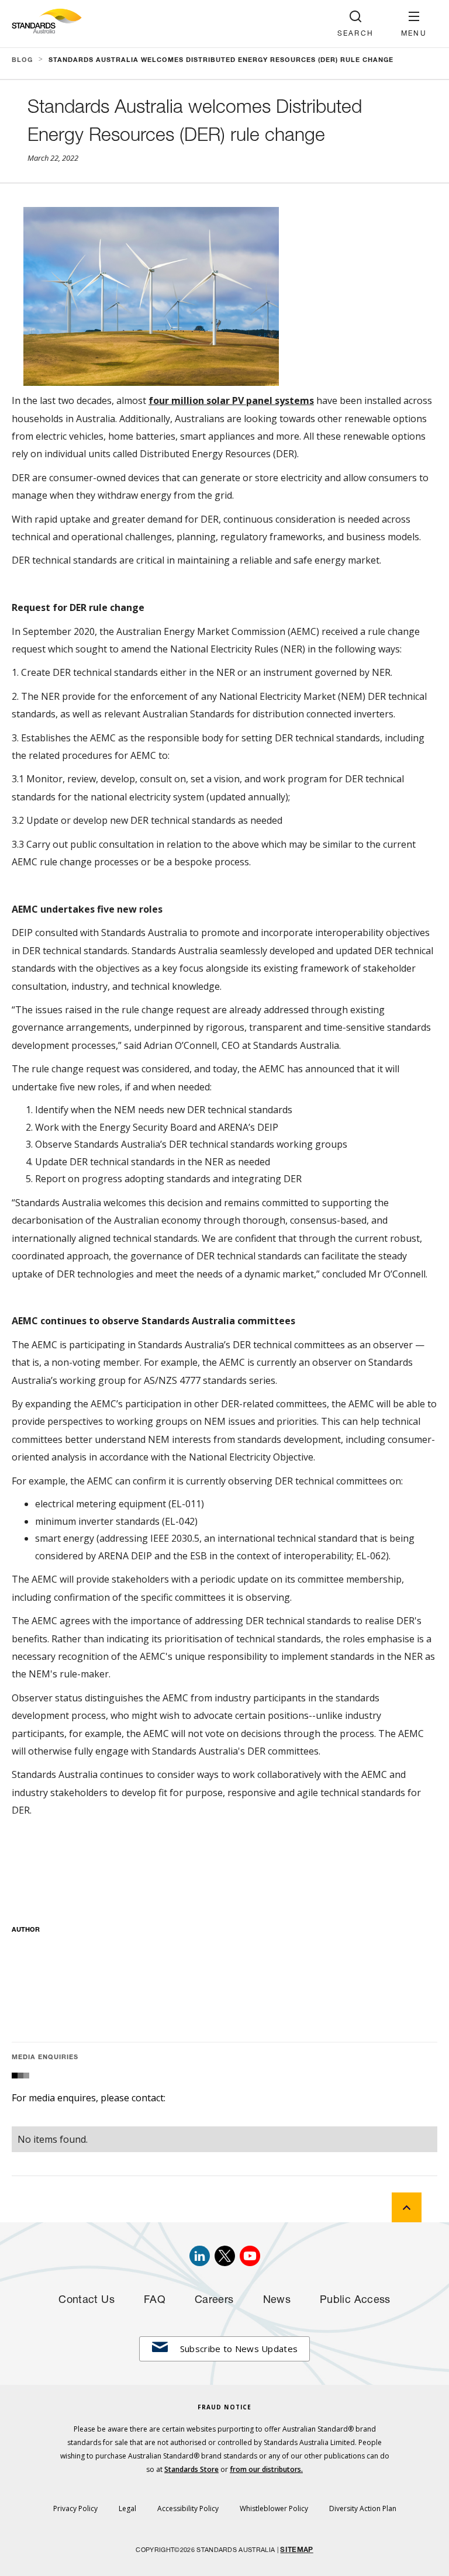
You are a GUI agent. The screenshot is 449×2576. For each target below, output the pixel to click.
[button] (414, 24)
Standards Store (191, 2469)
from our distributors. (266, 2469)
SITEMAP (296, 2550)
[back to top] (407, 2207)
